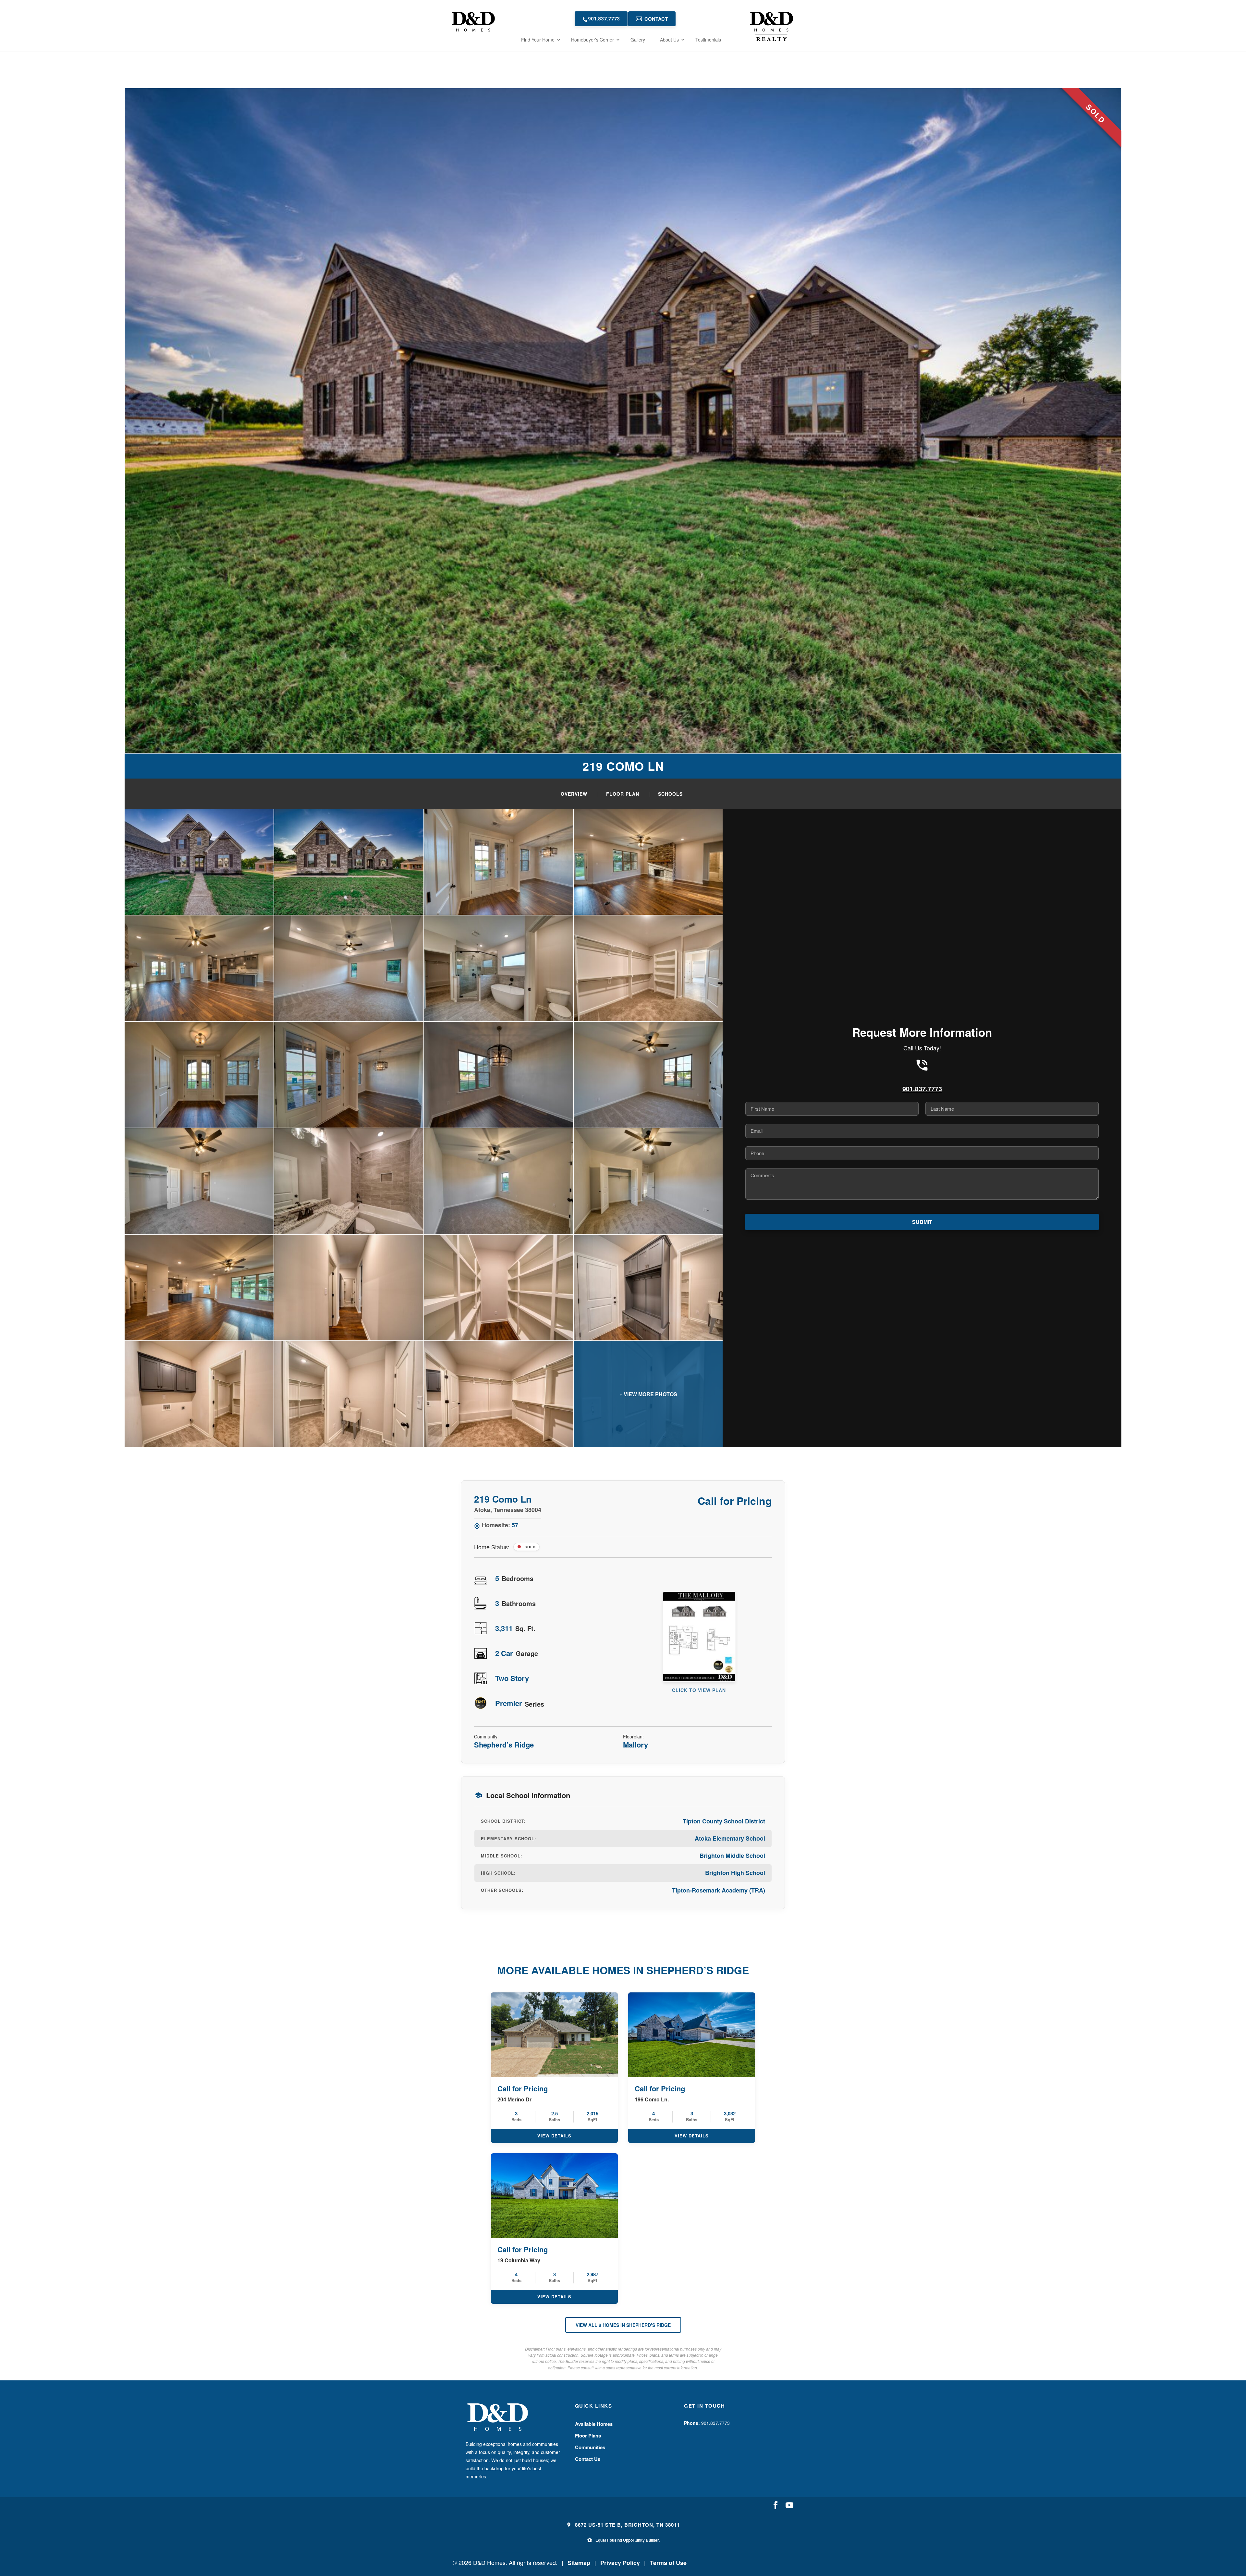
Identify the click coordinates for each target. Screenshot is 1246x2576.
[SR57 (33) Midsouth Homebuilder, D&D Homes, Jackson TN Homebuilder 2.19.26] (648, 1288)
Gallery (638, 40)
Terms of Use (668, 2563)
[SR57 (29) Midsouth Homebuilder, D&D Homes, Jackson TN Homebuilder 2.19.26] (648, 1181)
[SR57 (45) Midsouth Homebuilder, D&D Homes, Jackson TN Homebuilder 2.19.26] (349, 968)
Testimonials (708, 40)
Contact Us (588, 2459)
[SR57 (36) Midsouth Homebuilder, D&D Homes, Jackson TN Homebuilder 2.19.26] (648, 968)
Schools (670, 794)
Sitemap (579, 2563)
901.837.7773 (604, 19)
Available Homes (594, 2424)
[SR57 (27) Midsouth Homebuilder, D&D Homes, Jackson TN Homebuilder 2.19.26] (349, 1181)
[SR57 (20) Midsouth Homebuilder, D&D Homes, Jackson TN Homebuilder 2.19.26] (499, 862)
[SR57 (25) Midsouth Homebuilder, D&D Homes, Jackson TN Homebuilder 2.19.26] (648, 1075)
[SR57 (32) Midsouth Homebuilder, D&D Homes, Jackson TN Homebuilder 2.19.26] (499, 1288)
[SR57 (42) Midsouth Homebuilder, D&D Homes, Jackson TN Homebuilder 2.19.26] (499, 968)
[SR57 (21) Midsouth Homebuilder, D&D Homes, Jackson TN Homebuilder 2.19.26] (349, 1075)
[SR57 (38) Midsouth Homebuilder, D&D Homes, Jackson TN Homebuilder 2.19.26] (648, 1394)
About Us (669, 40)
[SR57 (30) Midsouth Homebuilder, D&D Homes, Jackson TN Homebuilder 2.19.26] (199, 1288)
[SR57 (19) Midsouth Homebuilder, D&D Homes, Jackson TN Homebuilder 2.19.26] (199, 1075)
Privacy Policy (620, 2563)
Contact (656, 19)
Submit (922, 1222)
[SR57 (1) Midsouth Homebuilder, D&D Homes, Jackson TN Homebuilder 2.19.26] (199, 862)
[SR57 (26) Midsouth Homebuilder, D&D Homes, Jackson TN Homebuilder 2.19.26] (199, 1181)
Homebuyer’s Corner (592, 40)
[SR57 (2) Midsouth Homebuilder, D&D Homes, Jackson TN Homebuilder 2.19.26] (349, 862)
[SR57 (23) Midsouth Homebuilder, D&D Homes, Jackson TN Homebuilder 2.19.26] (648, 862)
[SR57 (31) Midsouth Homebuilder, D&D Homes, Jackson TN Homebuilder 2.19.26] (349, 1288)
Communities (590, 2447)
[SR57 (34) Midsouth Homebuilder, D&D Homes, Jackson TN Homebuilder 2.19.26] (199, 1394)
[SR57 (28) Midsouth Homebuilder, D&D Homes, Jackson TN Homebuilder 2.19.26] (499, 1181)
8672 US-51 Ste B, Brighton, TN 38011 (627, 2525)
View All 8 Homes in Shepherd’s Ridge (623, 2325)
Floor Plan (623, 794)
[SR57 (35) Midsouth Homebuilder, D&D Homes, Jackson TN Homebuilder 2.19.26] (349, 1394)
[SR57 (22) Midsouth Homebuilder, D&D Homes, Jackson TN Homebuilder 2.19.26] (499, 1075)
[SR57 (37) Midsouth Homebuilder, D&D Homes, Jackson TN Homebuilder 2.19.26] (499, 1394)
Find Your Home (538, 40)
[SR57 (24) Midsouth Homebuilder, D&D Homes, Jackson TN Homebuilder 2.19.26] (199, 968)
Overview (574, 794)
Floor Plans (588, 2436)
